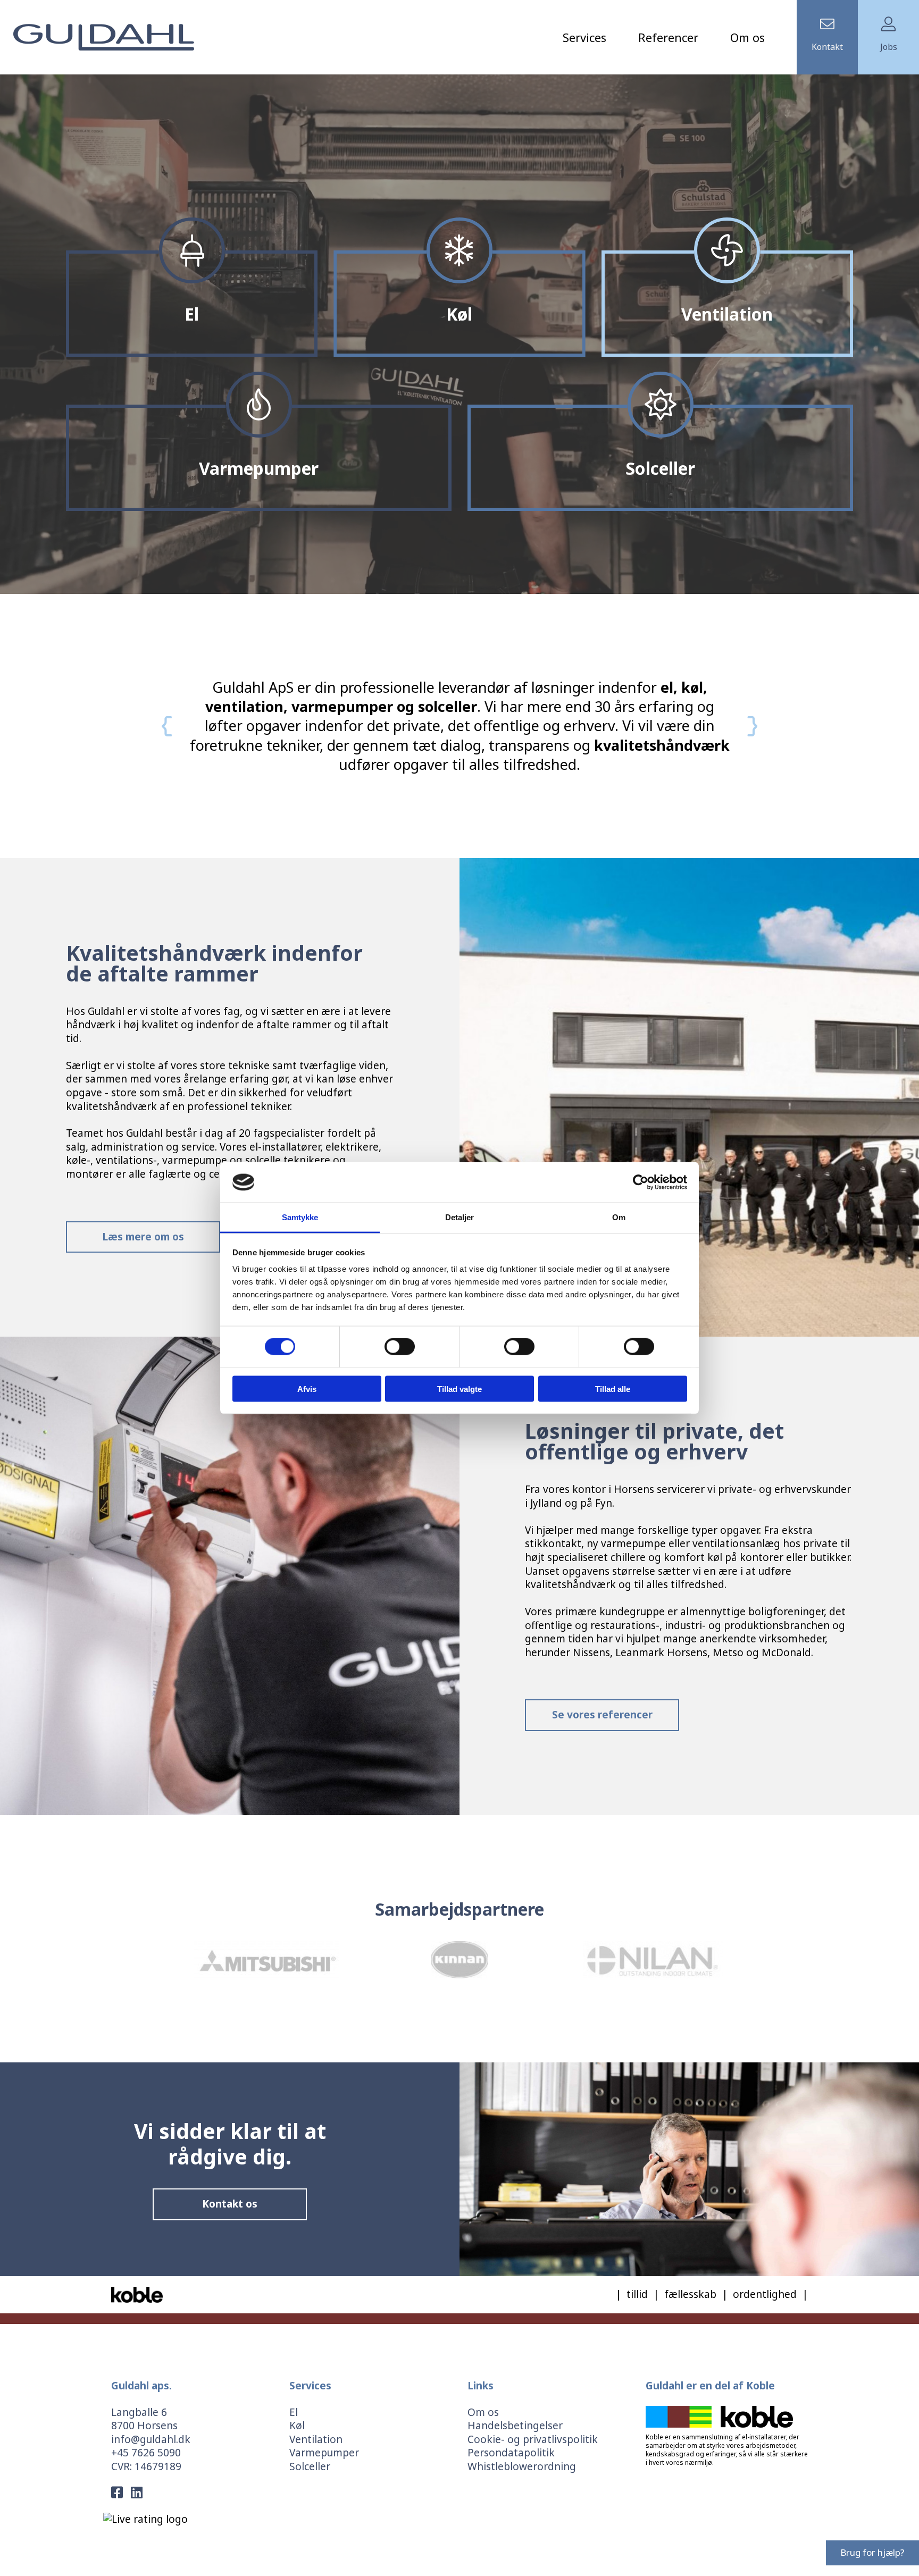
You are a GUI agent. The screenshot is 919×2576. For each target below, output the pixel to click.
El (294, 2412)
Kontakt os (230, 2204)
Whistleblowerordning (522, 2466)
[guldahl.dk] (104, 36)
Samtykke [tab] (300, 1217)
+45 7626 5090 (146, 2453)
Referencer (668, 37)
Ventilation (316, 2439)
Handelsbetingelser (515, 2426)
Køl (297, 2426)
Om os (747, 37)
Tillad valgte (459, 1388)
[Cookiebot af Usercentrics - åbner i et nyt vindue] (641, 1182)
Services (584, 37)
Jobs (889, 47)
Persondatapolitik (511, 2453)
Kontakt (827, 47)
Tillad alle (613, 1388)
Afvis (307, 1388)
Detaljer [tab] (460, 1217)
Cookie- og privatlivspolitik (533, 2439)
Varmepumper (324, 2453)
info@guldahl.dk (151, 2439)
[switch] (400, 1347)
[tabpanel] (459, 334)
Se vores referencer (602, 1715)
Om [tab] (619, 1217)
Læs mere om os (143, 1237)
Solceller (310, 2466)
